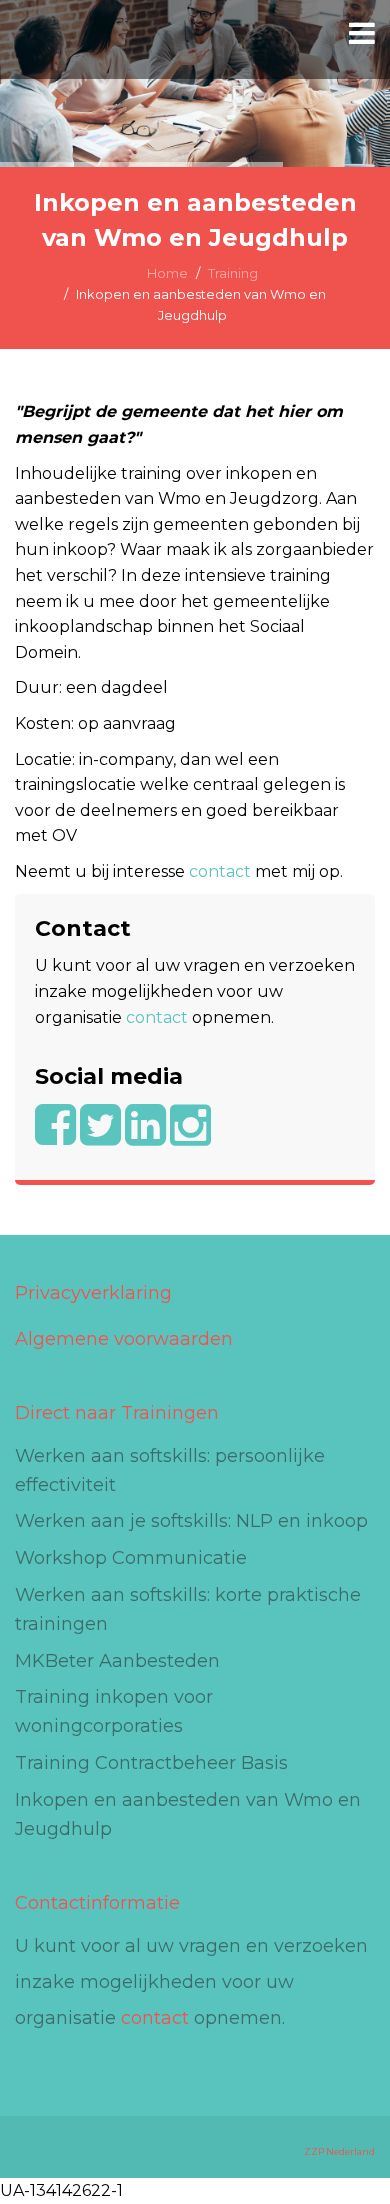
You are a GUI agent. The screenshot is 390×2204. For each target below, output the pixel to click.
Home (167, 273)
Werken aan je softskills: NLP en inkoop (191, 1521)
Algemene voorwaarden (124, 1339)
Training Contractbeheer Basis (151, 1763)
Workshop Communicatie (131, 1558)
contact (220, 871)
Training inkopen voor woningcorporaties (114, 1711)
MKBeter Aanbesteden (117, 1661)
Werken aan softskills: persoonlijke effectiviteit (170, 1470)
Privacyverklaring (93, 1293)
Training (233, 273)
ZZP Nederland (339, 2151)
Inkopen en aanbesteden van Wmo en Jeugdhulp (188, 1814)
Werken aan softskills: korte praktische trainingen (188, 1609)
